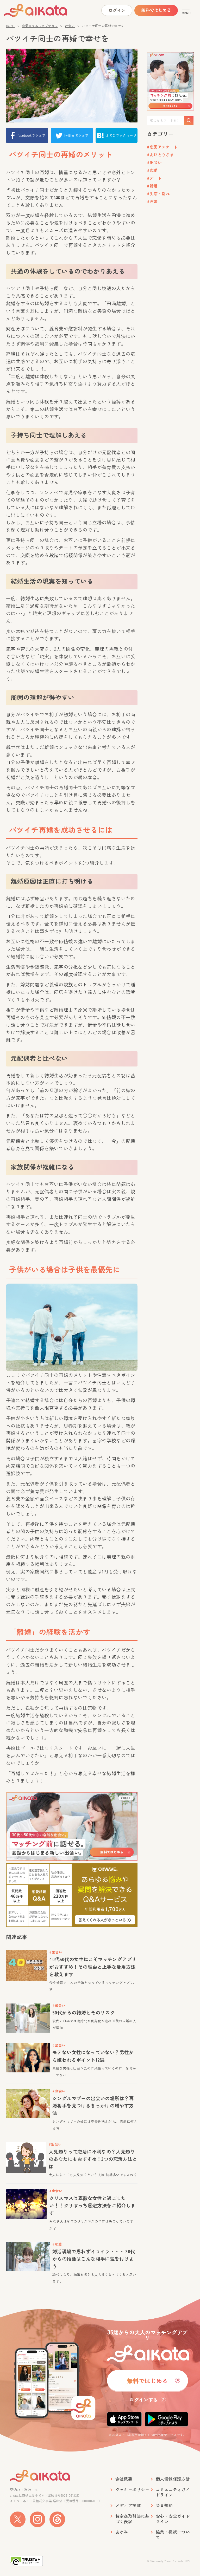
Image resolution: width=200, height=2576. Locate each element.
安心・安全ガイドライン (173, 2519)
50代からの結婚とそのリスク (84, 2012)
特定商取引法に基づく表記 (132, 2519)
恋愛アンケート (164, 147)
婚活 (154, 186)
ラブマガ (45, 10)
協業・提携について (173, 2535)
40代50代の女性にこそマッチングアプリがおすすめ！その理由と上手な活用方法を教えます (93, 1967)
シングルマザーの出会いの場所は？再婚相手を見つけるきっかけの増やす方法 (93, 2106)
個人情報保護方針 (173, 2479)
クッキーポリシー (132, 2490)
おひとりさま (162, 155)
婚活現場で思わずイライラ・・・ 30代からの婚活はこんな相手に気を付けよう (94, 2259)
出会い (70, 26)
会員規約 (164, 2505)
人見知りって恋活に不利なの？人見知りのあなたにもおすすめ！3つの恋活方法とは (93, 2159)
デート (156, 178)
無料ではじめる (156, 10)
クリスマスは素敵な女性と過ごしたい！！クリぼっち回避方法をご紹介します (92, 2206)
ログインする (143, 2399)
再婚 (154, 201)
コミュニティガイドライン (173, 2492)
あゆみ (122, 2532)
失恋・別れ (160, 194)
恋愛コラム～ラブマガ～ (40, 26)
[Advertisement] (170, 289)
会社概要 (124, 2479)
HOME (10, 26)
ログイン (117, 10)
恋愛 (154, 170)
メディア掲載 (128, 2505)
